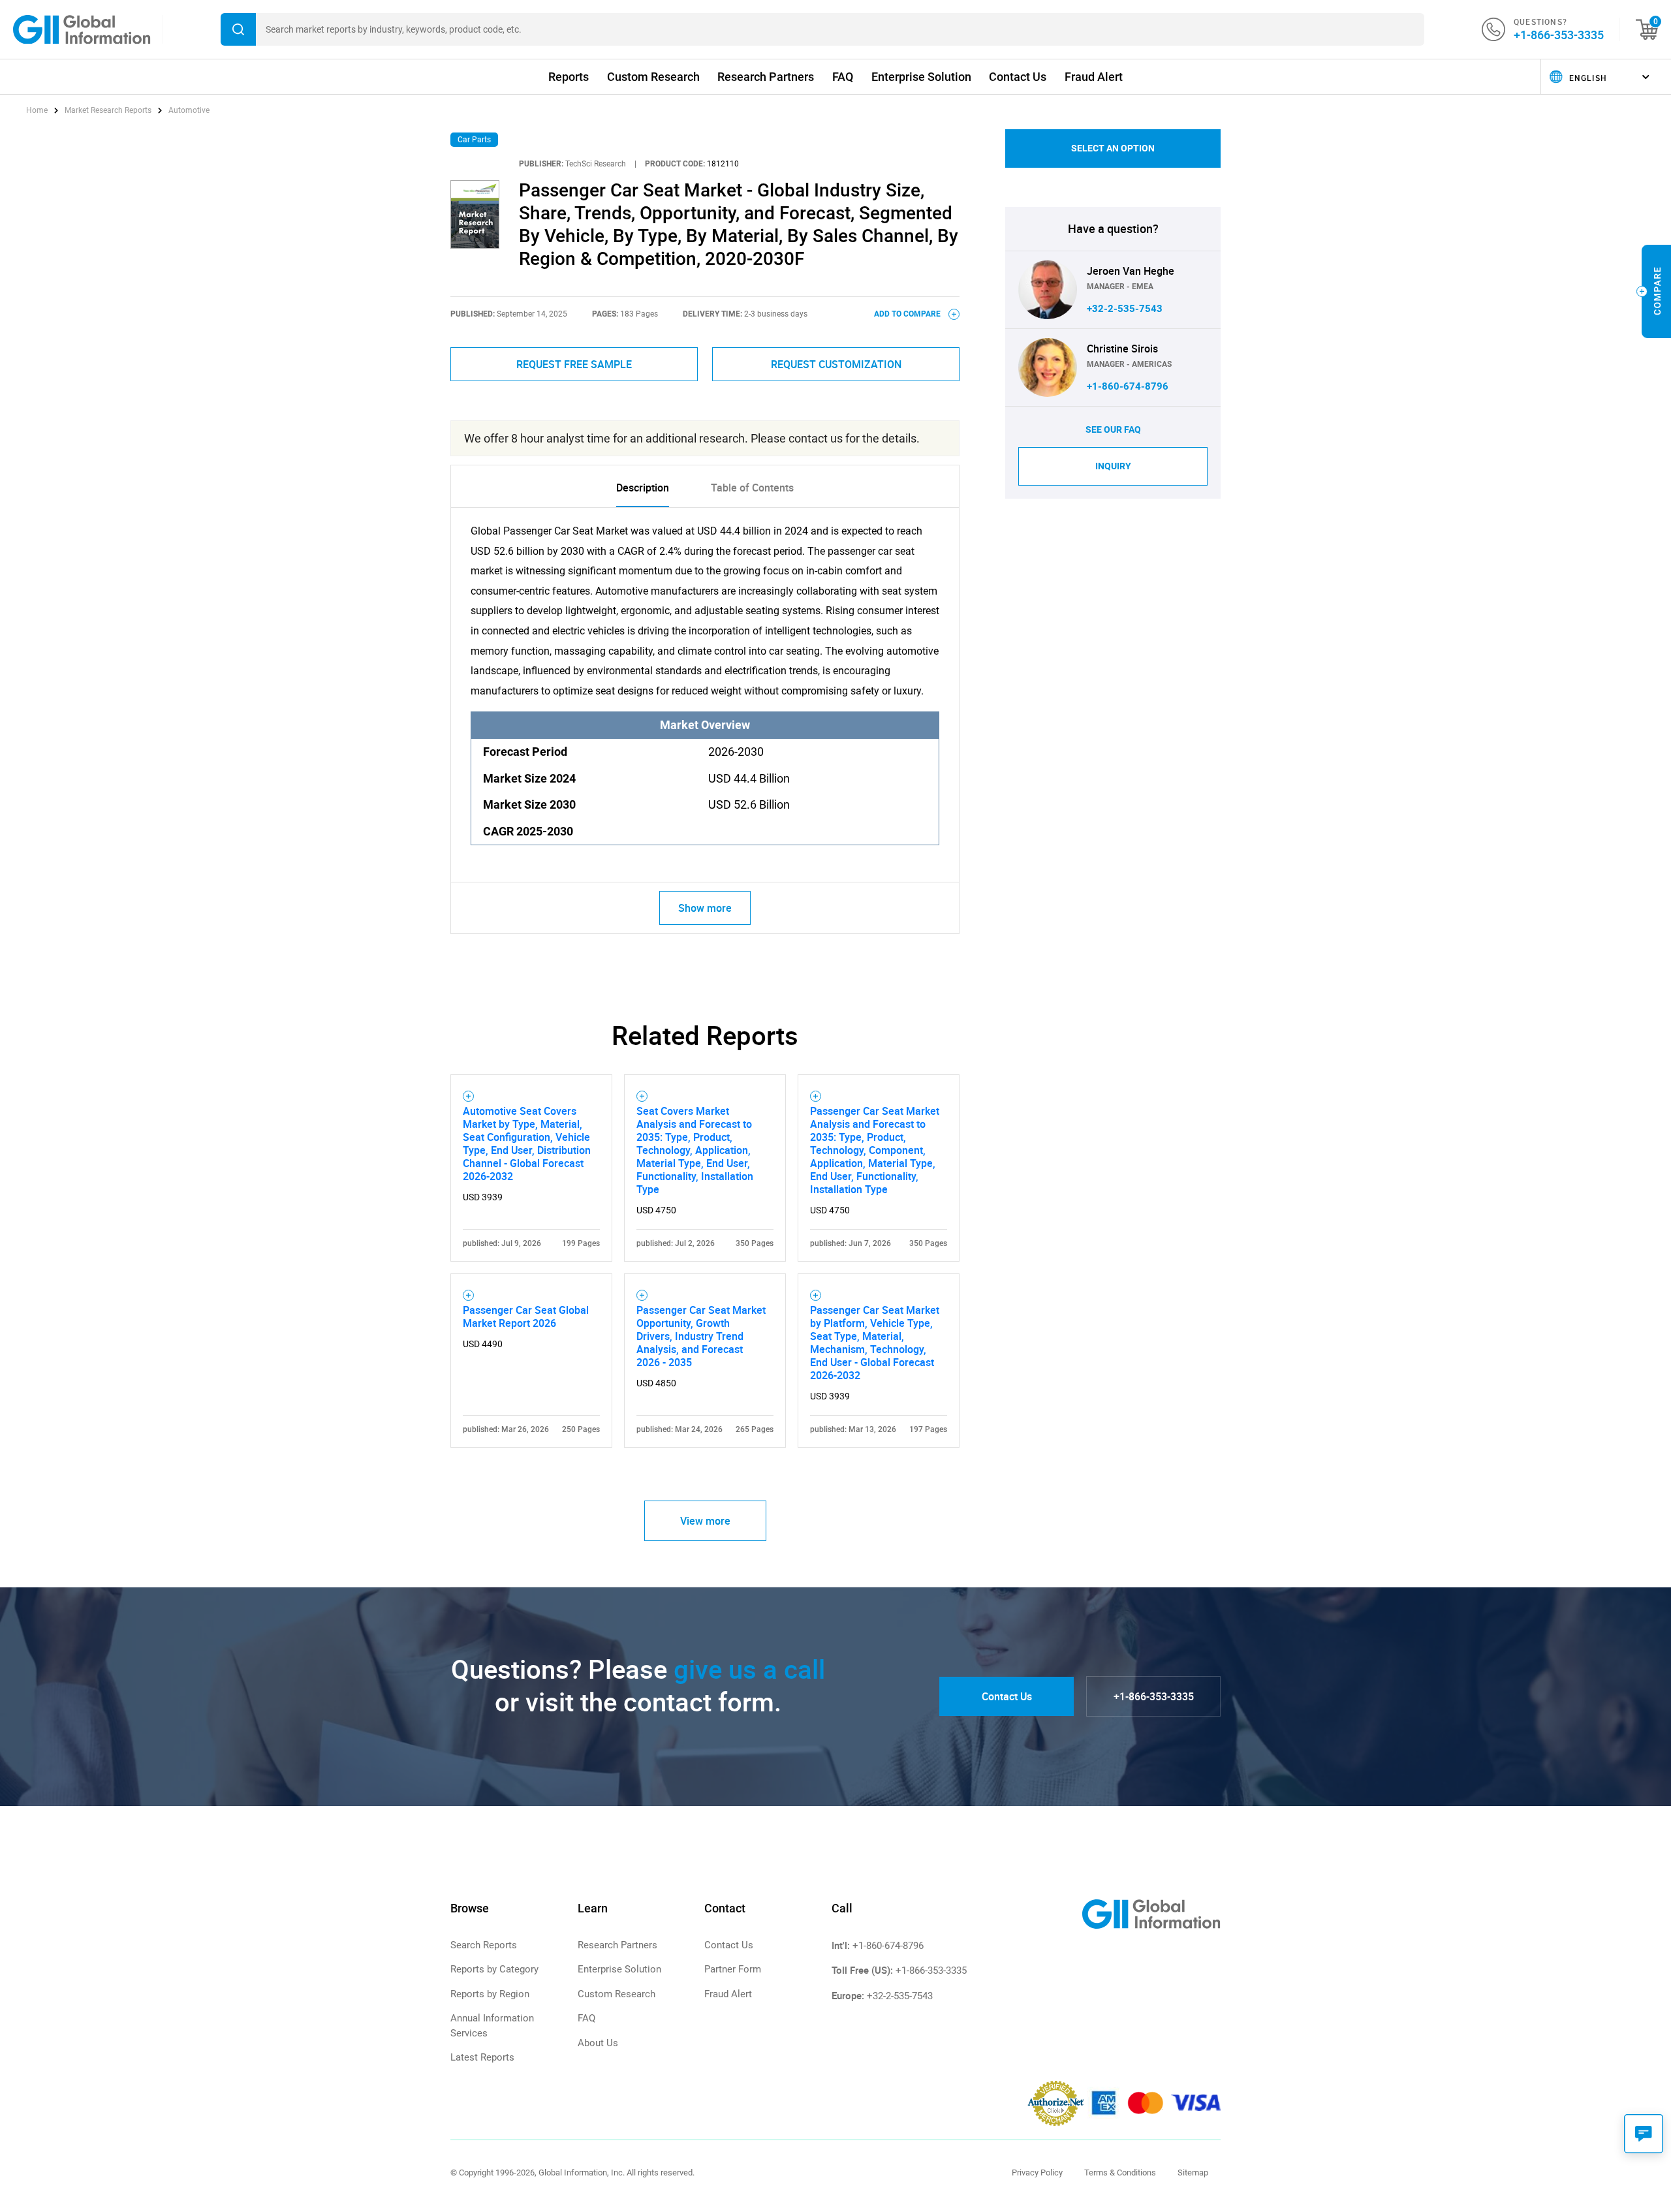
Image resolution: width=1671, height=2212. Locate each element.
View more (705, 1521)
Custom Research (653, 77)
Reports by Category (494, 1969)
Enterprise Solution (921, 77)
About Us (598, 2043)
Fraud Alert (1094, 77)
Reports (569, 77)
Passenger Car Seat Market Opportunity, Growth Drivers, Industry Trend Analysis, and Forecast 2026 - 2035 (701, 1336)
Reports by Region (490, 1994)
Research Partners (766, 77)
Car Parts (474, 140)
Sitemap (1193, 2173)
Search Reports (484, 1945)
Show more (705, 908)
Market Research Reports (108, 110)
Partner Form (733, 1969)
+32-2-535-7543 (1125, 309)
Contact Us (1018, 77)
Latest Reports (482, 2057)
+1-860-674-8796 (1128, 386)
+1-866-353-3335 (1559, 35)
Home (38, 110)
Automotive (189, 110)
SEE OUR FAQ (1113, 429)
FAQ (843, 77)
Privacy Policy (1037, 2173)
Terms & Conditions (1120, 2173)
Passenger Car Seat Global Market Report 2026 (526, 1316)
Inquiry (1113, 466)
